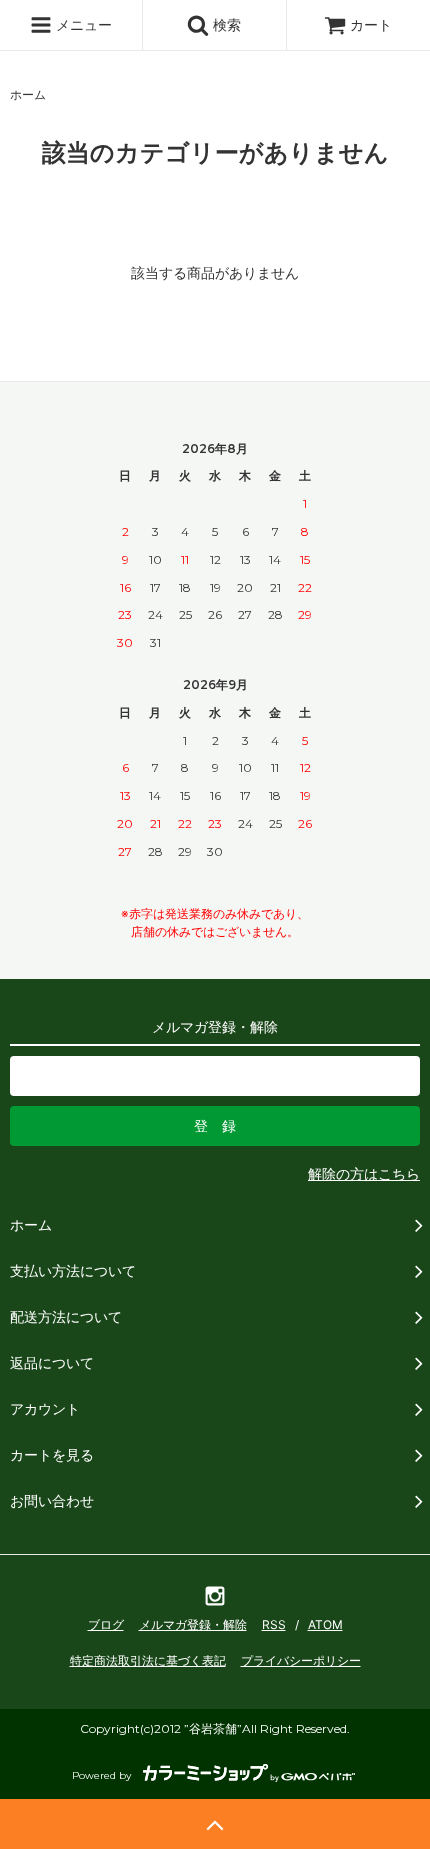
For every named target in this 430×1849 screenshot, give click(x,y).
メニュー (82, 24)
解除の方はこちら (364, 1173)
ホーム (28, 94)
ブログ (106, 1624)
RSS (274, 1624)
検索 (225, 24)
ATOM (325, 1624)
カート (371, 24)
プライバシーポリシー (301, 1660)
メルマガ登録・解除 (193, 1624)
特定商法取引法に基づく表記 (148, 1660)
